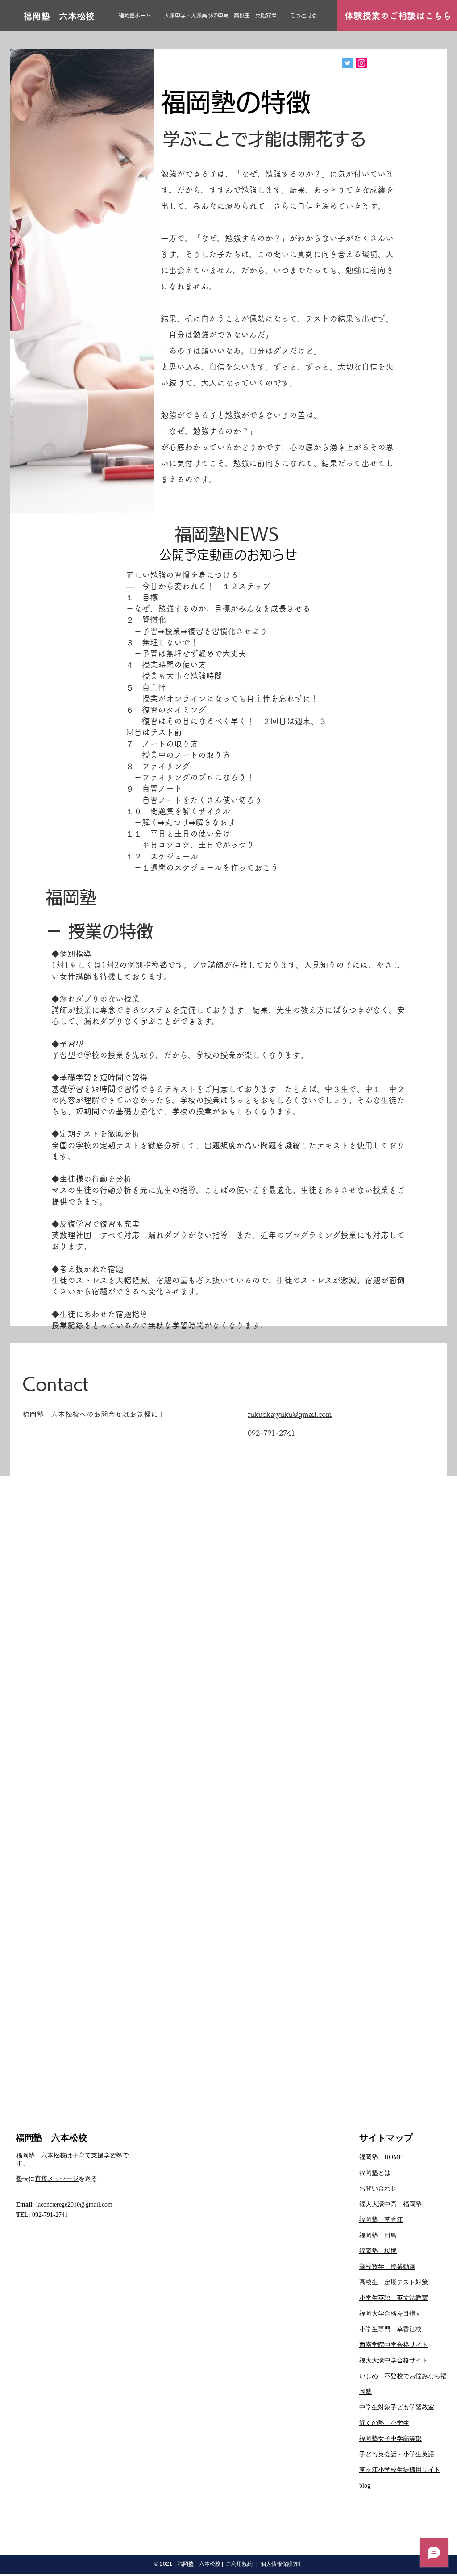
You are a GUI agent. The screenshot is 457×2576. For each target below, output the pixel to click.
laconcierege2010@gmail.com (74, 2205)
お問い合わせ (378, 2189)
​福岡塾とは (375, 2173)
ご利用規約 (239, 2564)
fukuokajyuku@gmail (282, 1414)
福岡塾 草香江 (381, 2220)
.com (324, 1414)
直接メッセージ (57, 2179)
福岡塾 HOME (381, 2157)
